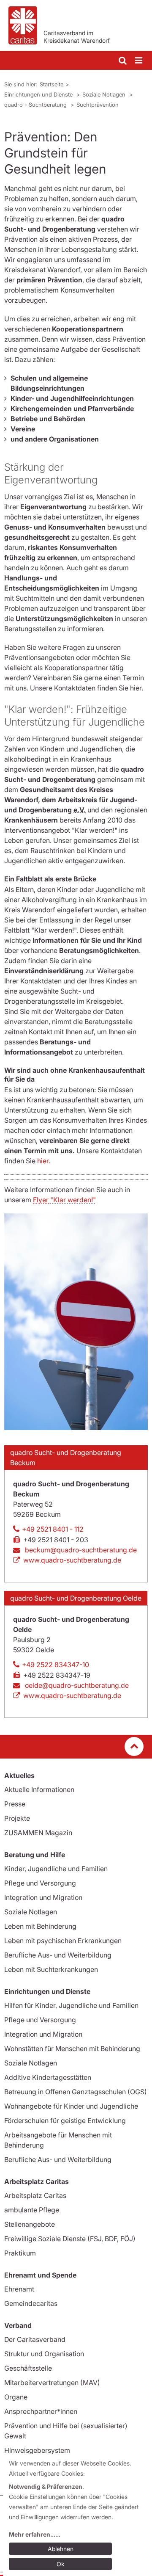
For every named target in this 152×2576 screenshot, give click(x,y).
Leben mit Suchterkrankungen (51, 1969)
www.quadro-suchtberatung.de (72, 1560)
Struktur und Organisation (44, 2354)
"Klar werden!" (64, 1200)
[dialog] (77, 2515)
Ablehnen (61, 2549)
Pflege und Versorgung (40, 1883)
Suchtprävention (98, 105)
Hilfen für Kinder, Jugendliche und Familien (71, 2005)
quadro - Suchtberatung (36, 105)
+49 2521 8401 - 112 (53, 1529)
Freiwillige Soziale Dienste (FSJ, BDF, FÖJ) (70, 2239)
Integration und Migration (43, 1897)
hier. (44, 1161)
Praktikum (20, 2253)
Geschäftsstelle (28, 2368)
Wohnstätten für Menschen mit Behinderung (72, 2049)
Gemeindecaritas (31, 2303)
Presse (15, 1804)
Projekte (17, 1818)
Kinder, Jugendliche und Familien (56, 1869)
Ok (61, 2564)
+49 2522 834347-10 (56, 1665)
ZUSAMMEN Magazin (38, 1833)
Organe (16, 2397)
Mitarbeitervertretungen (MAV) (52, 2383)
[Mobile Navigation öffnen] (139, 61)
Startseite (52, 84)
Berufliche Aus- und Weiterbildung (58, 1955)
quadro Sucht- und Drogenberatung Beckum (66, 1458)
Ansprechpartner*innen (41, 2411)
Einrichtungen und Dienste (39, 94)
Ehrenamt (19, 2289)
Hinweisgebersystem (37, 2450)
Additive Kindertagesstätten (48, 2077)
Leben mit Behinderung (40, 1926)
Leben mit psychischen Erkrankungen (63, 1941)
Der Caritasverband (35, 2339)
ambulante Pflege (32, 2210)
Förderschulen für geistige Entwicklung (65, 2120)
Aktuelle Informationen (39, 1789)
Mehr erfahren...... (35, 2534)
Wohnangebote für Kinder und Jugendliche (71, 2106)
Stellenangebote (30, 2224)
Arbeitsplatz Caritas (35, 2195)
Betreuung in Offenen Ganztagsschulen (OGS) (76, 2092)
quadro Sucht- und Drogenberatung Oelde (76, 1598)
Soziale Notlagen (105, 94)
